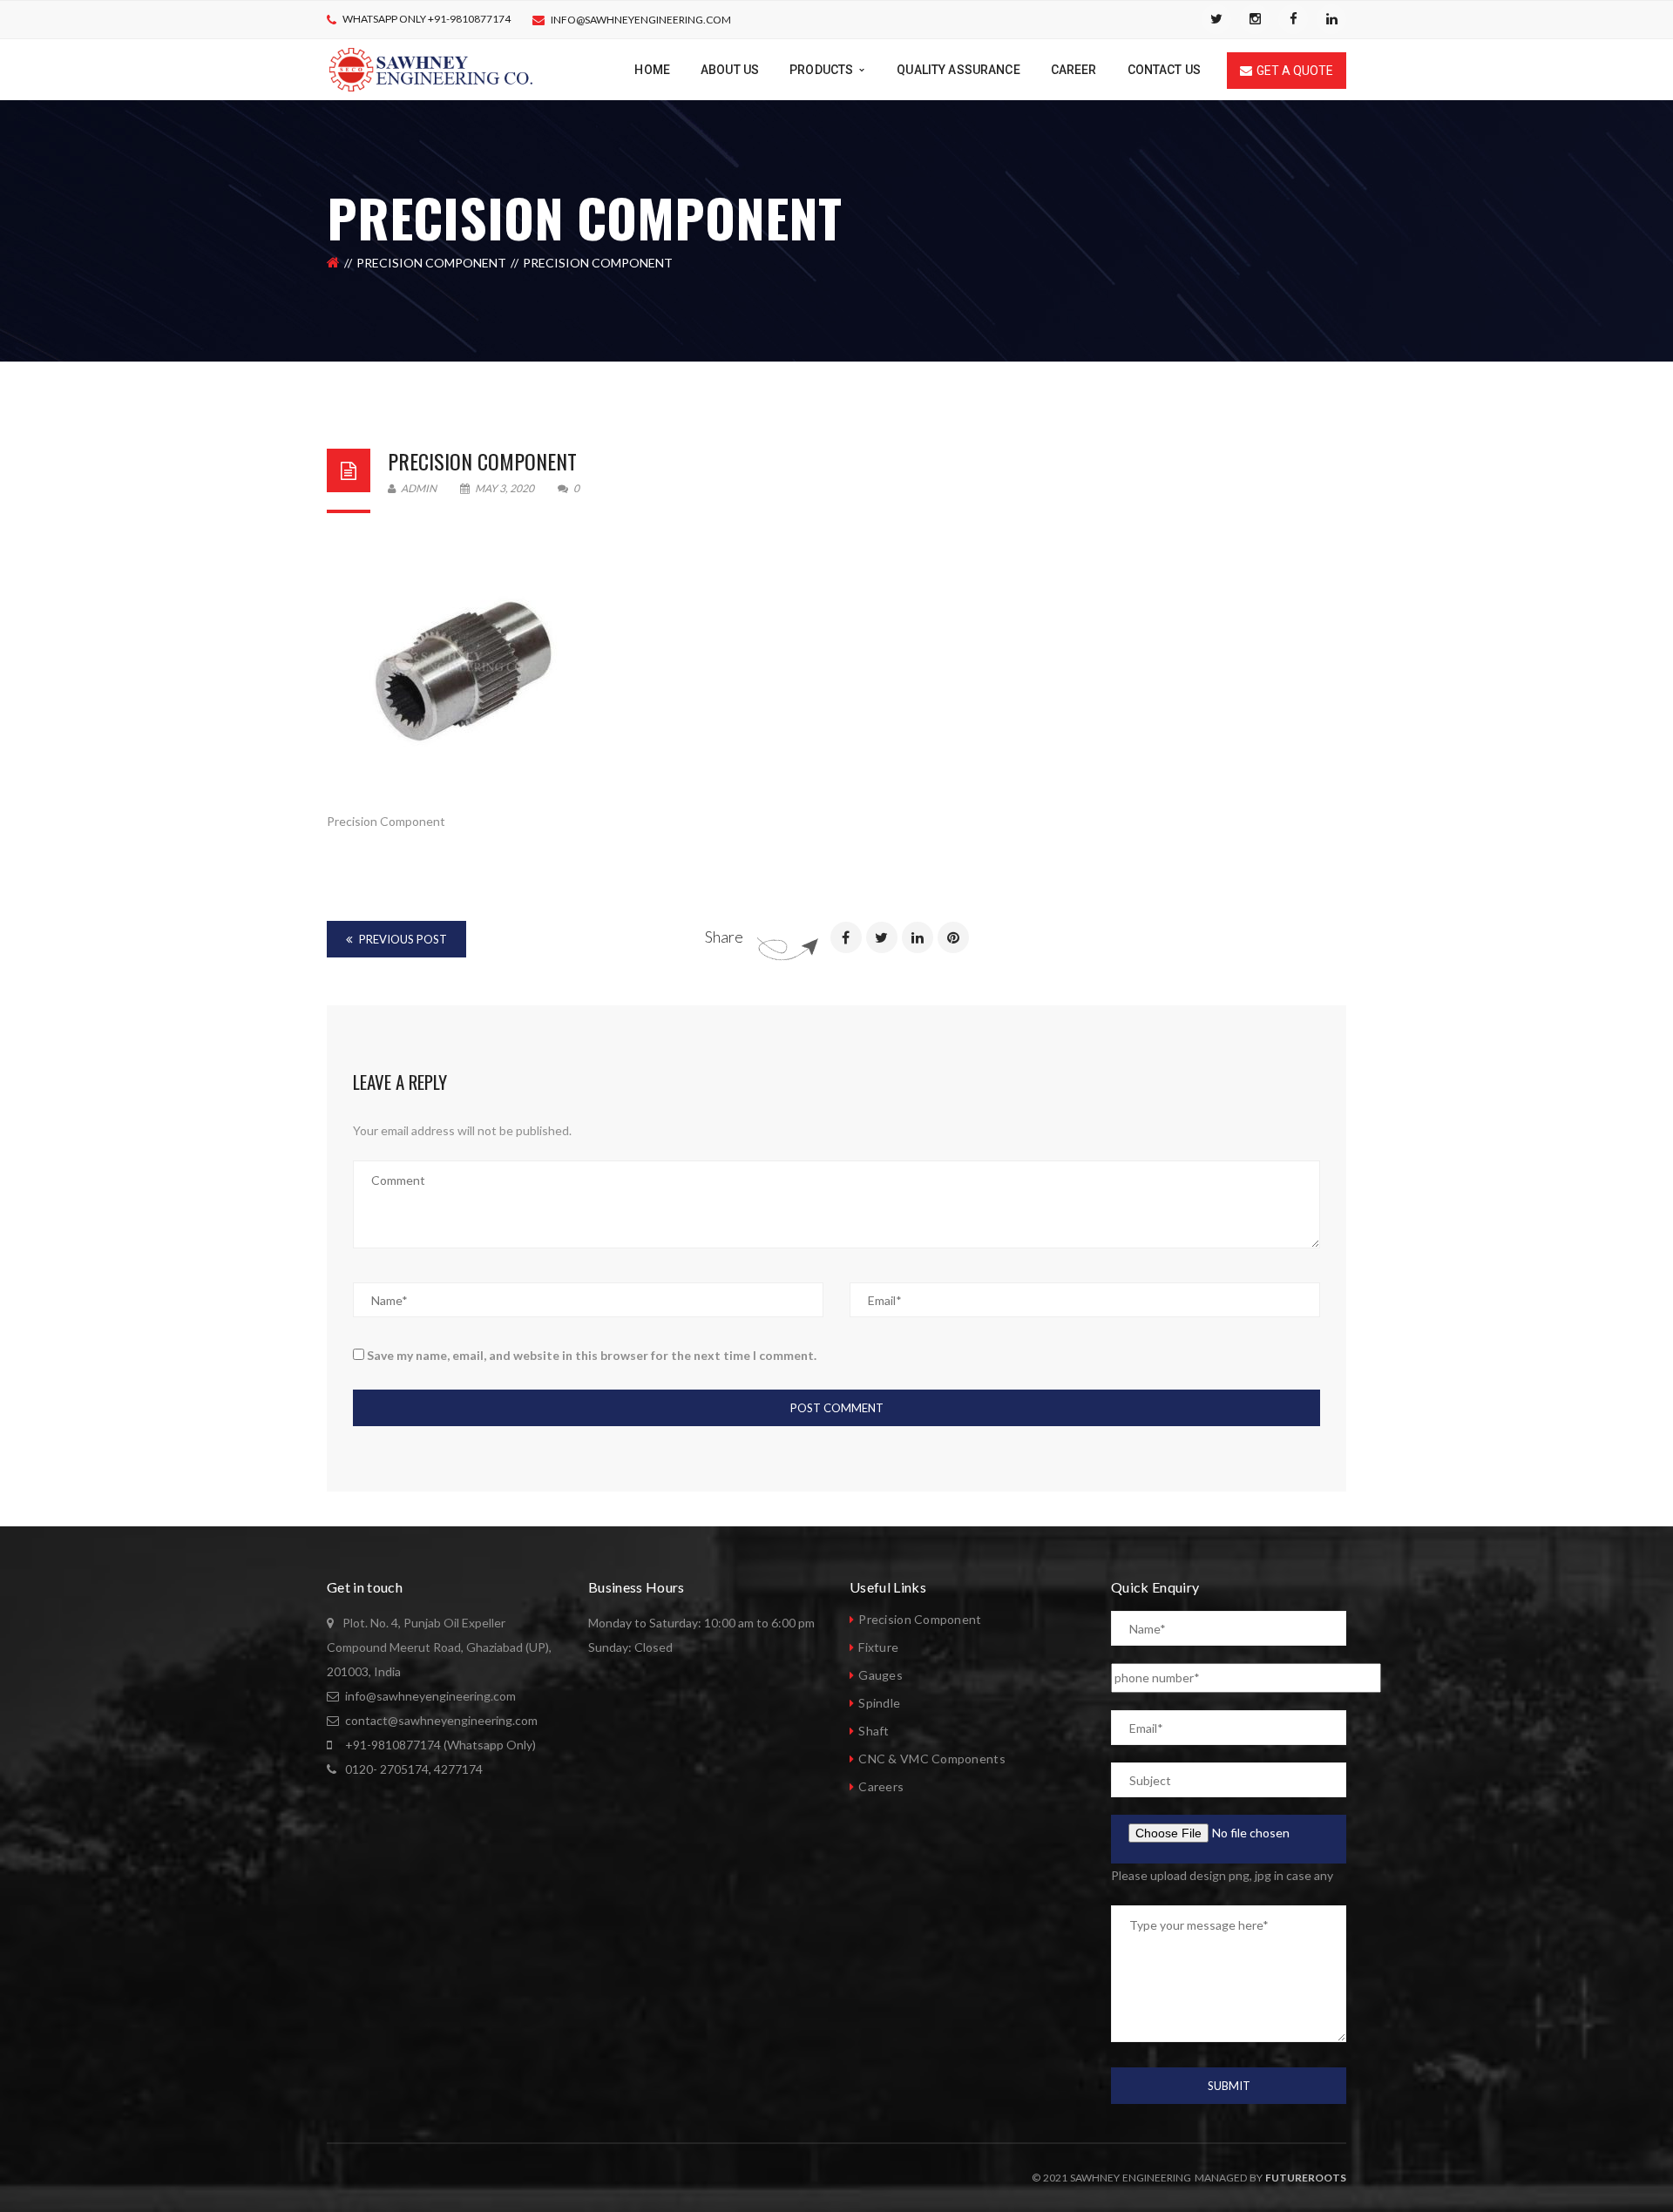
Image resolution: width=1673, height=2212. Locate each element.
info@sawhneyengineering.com (641, 20)
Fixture (878, 1647)
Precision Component (431, 263)
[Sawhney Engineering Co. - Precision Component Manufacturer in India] (431, 68)
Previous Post (402, 939)
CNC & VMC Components (932, 1759)
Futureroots (1306, 2178)
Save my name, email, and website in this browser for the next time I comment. (592, 1355)
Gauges (881, 1675)
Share (724, 937)
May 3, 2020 (505, 488)
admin (418, 488)
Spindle (879, 1703)
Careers (881, 1786)
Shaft (874, 1731)
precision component (482, 461)
